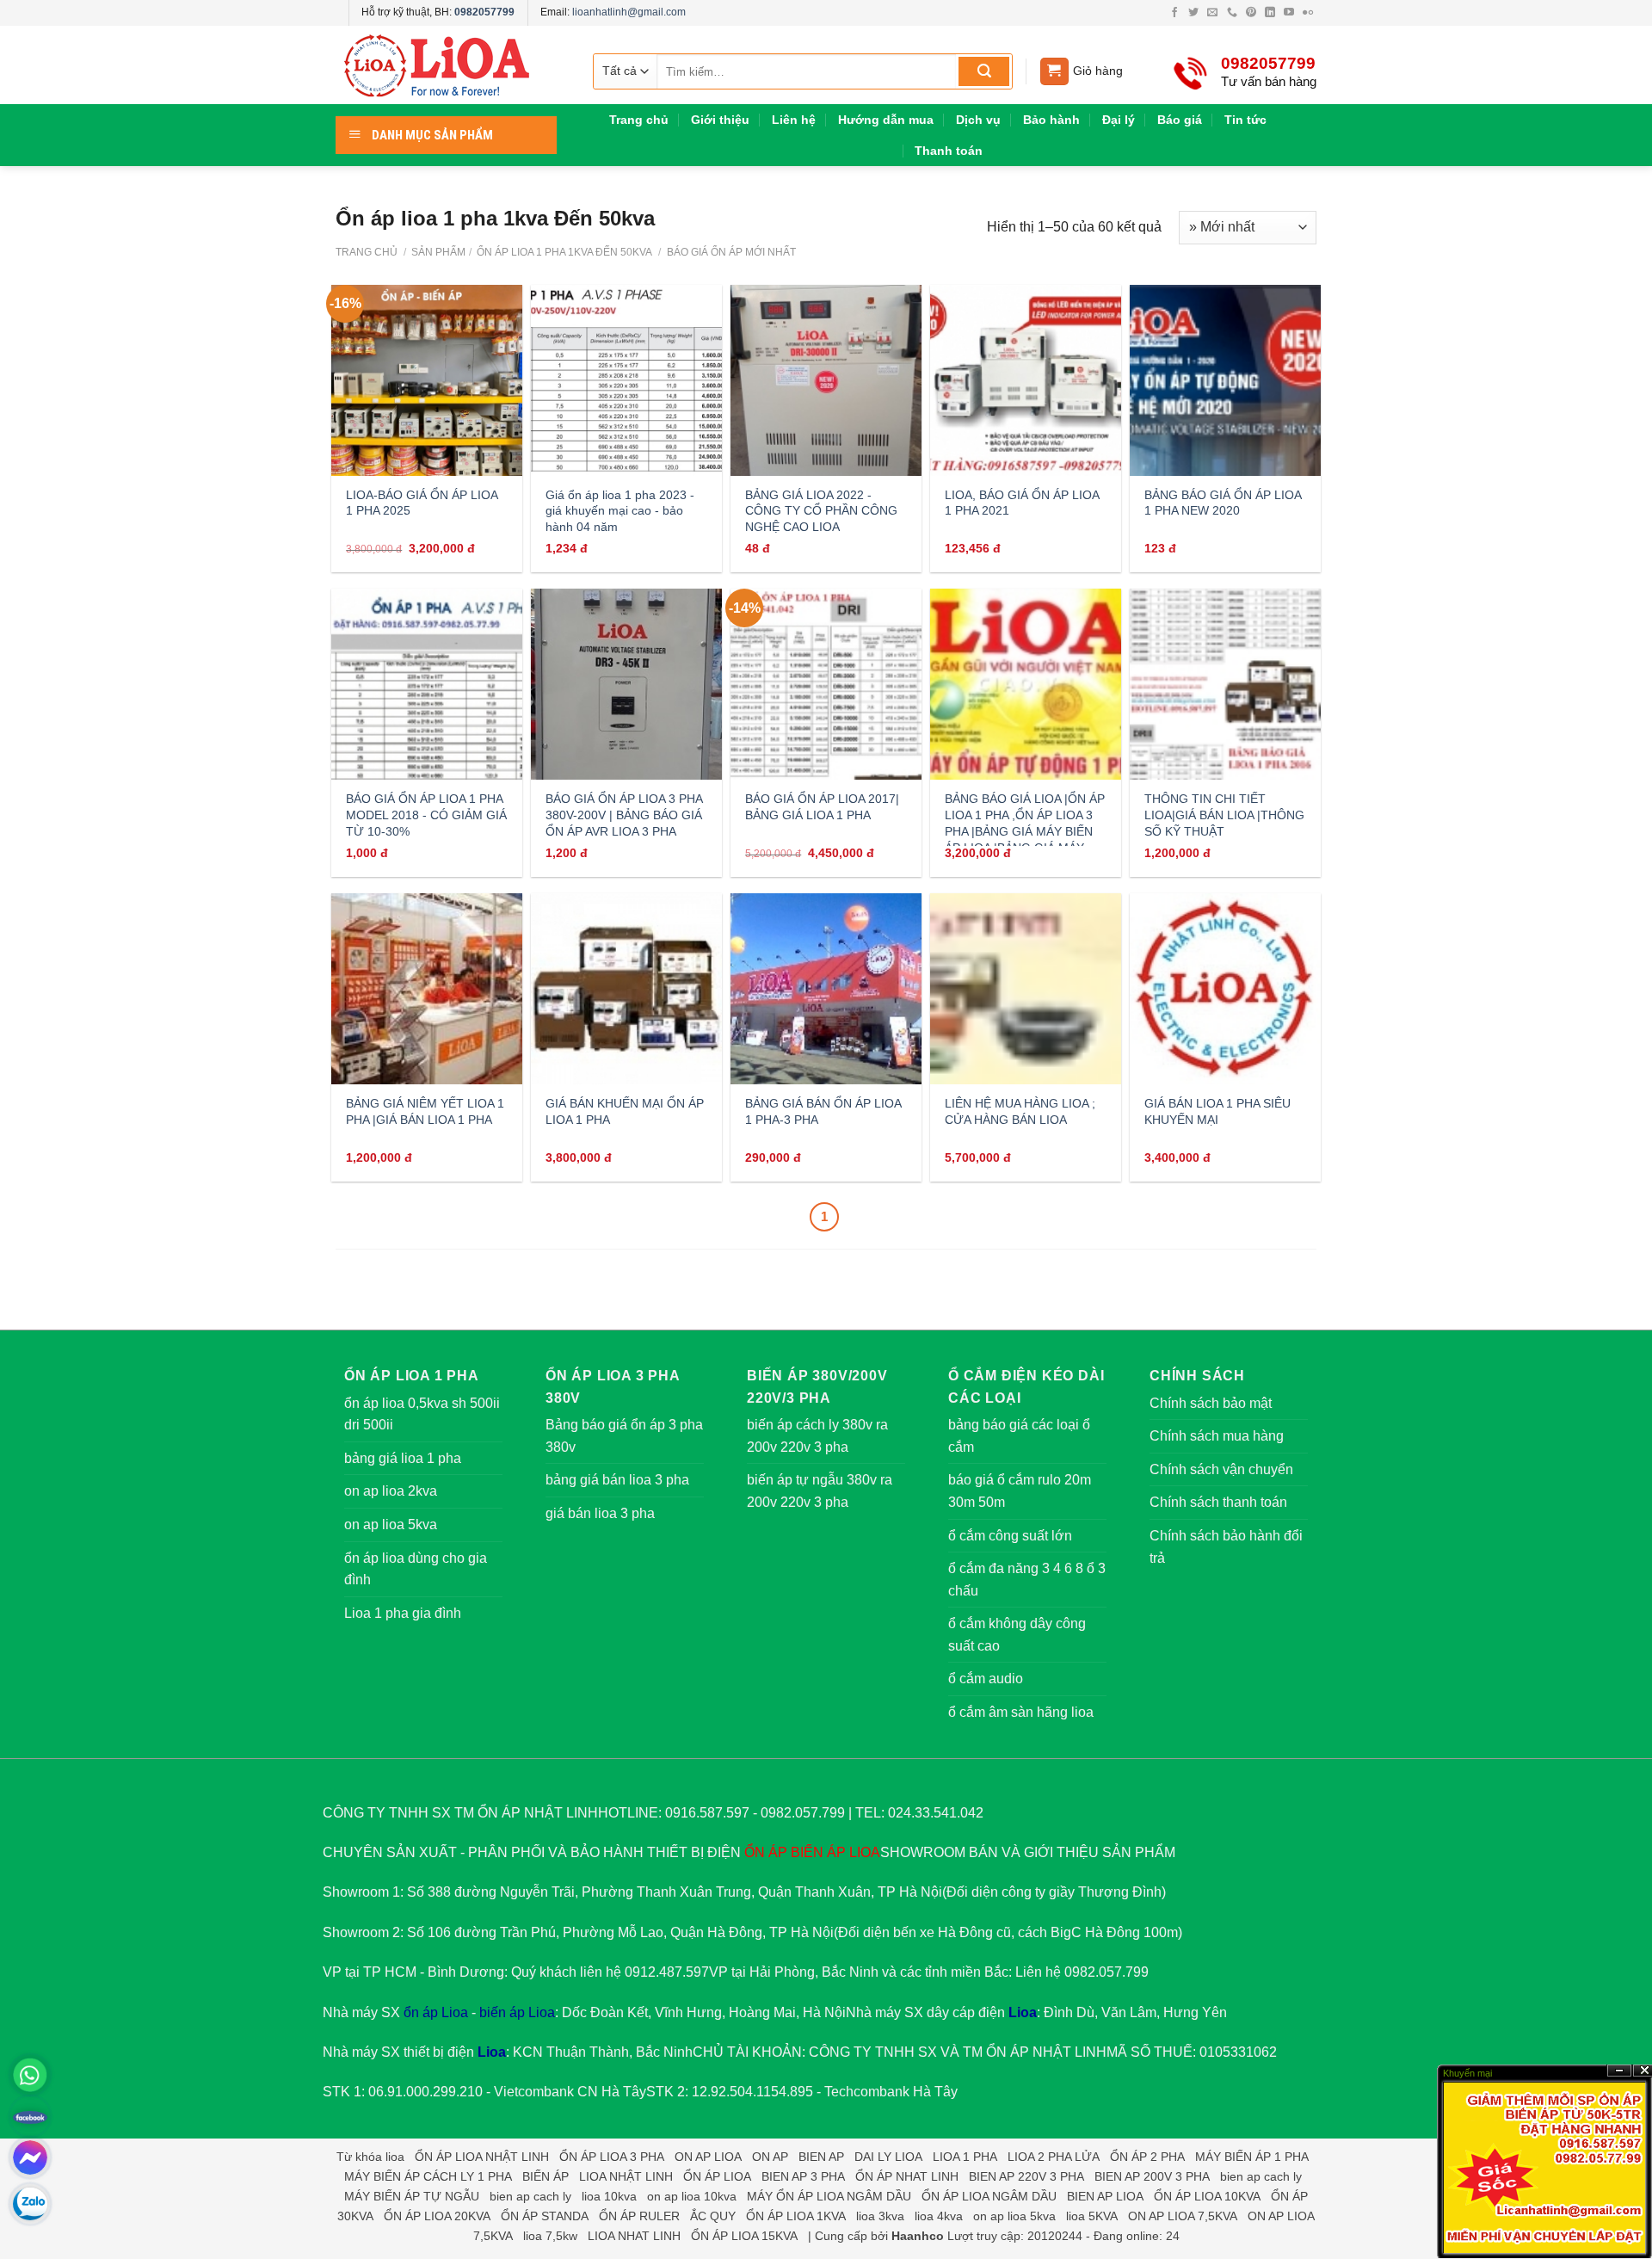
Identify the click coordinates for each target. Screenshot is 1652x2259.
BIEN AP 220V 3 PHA (1026, 2176)
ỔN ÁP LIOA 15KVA (744, 2236)
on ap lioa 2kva (391, 1491)
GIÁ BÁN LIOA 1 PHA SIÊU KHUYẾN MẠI (1217, 1111)
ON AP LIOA (708, 2157)
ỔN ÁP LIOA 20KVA (437, 2216)
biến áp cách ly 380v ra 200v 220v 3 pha (817, 1436)
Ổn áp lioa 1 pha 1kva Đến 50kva (563, 252)
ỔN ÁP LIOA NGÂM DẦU (989, 2196)
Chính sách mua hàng (1217, 1436)
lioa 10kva (609, 2196)
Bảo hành (1051, 120)
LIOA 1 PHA (965, 2157)
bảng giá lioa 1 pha (403, 1458)
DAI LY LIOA (888, 2157)
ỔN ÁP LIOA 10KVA (1207, 2196)
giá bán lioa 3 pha (600, 1513)
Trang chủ (639, 120)
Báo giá (1180, 120)
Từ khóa (359, 2157)
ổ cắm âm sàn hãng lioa (1021, 1712)
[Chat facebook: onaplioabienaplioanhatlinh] (30, 2157)
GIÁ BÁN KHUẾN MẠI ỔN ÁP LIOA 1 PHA (625, 1111)
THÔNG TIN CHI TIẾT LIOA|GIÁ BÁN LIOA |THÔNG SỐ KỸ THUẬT (1224, 815)
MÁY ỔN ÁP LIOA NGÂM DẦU (829, 2196)
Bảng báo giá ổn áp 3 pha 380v (624, 1436)
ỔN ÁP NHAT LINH (907, 2176)
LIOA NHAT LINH (634, 2236)
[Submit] (984, 71)
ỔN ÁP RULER (639, 2216)
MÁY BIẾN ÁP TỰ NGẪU (412, 2196)
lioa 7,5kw (550, 2236)
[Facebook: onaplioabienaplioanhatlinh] (30, 2116)
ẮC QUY (713, 2216)
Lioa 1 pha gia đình (403, 1613)
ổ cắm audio (986, 1679)
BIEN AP (821, 2157)
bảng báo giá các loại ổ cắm (1019, 1436)
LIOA (865, 1852)
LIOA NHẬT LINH (626, 2176)
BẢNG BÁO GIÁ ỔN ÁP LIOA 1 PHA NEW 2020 (1223, 503)
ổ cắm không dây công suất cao (1017, 1635)
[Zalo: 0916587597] (30, 2204)
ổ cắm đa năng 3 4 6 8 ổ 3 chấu (1027, 1580)
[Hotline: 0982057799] (30, 2075)
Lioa (1023, 2012)
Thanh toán (949, 151)
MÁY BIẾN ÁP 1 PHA (1252, 2157)
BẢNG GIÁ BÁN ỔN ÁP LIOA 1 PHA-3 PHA (823, 1111)
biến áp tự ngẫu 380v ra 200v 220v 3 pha (820, 1491)
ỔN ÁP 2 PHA (1147, 2157)
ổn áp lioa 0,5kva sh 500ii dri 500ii (422, 1414)
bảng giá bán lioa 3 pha (617, 1480)
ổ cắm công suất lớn (1010, 1536)
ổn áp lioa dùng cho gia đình (416, 1569)
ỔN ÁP (766, 1852)
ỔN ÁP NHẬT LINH (1046, 2052)
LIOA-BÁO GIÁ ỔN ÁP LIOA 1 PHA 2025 (422, 503)
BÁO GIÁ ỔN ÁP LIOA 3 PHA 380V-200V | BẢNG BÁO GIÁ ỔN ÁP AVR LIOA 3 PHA (624, 815)
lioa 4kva (939, 2216)
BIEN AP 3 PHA (803, 2176)
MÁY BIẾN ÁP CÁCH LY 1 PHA (428, 2176)
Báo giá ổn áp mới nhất (730, 252)
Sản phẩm (438, 252)
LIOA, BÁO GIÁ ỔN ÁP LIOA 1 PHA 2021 (1022, 503)
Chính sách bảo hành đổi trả (1226, 1547)
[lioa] (447, 65)
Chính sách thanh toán (1218, 1502)
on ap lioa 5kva (391, 1525)
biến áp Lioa (517, 2012)
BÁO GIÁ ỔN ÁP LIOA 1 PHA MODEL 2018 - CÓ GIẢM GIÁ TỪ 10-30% (426, 815)
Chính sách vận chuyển (1221, 1469)
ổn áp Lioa (436, 2012)
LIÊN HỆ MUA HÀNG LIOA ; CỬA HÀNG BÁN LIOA (1020, 1111)
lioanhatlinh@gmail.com (629, 12)
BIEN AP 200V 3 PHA (1152, 2176)
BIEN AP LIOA (1105, 2196)
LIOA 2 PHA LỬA (1054, 2157)
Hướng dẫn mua (886, 120)
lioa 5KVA (1092, 2216)
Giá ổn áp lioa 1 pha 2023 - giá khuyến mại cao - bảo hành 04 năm (620, 511)
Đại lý (1119, 120)
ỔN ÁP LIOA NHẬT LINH (482, 2157)
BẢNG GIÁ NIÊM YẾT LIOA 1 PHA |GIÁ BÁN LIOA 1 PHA (425, 1111)
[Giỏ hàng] (1054, 72)
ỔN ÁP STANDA (545, 2216)
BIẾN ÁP (818, 1852)
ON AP (770, 2157)
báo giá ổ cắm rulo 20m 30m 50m (1020, 1491)
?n (1619, 2071)
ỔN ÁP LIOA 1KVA (796, 2216)
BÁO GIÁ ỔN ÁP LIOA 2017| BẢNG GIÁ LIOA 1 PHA (822, 807)
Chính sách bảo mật (1211, 1403)
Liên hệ (794, 120)
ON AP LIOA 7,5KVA (1183, 2216)
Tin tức (1245, 120)
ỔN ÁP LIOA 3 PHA (612, 2157)
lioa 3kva (880, 2216)
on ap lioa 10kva (692, 2196)
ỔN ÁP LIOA (717, 2176)
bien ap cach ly (1261, 2176)
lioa (395, 2157)
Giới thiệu (720, 120)
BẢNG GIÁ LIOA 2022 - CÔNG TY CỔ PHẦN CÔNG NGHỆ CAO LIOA (821, 511)
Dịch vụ (978, 120)
